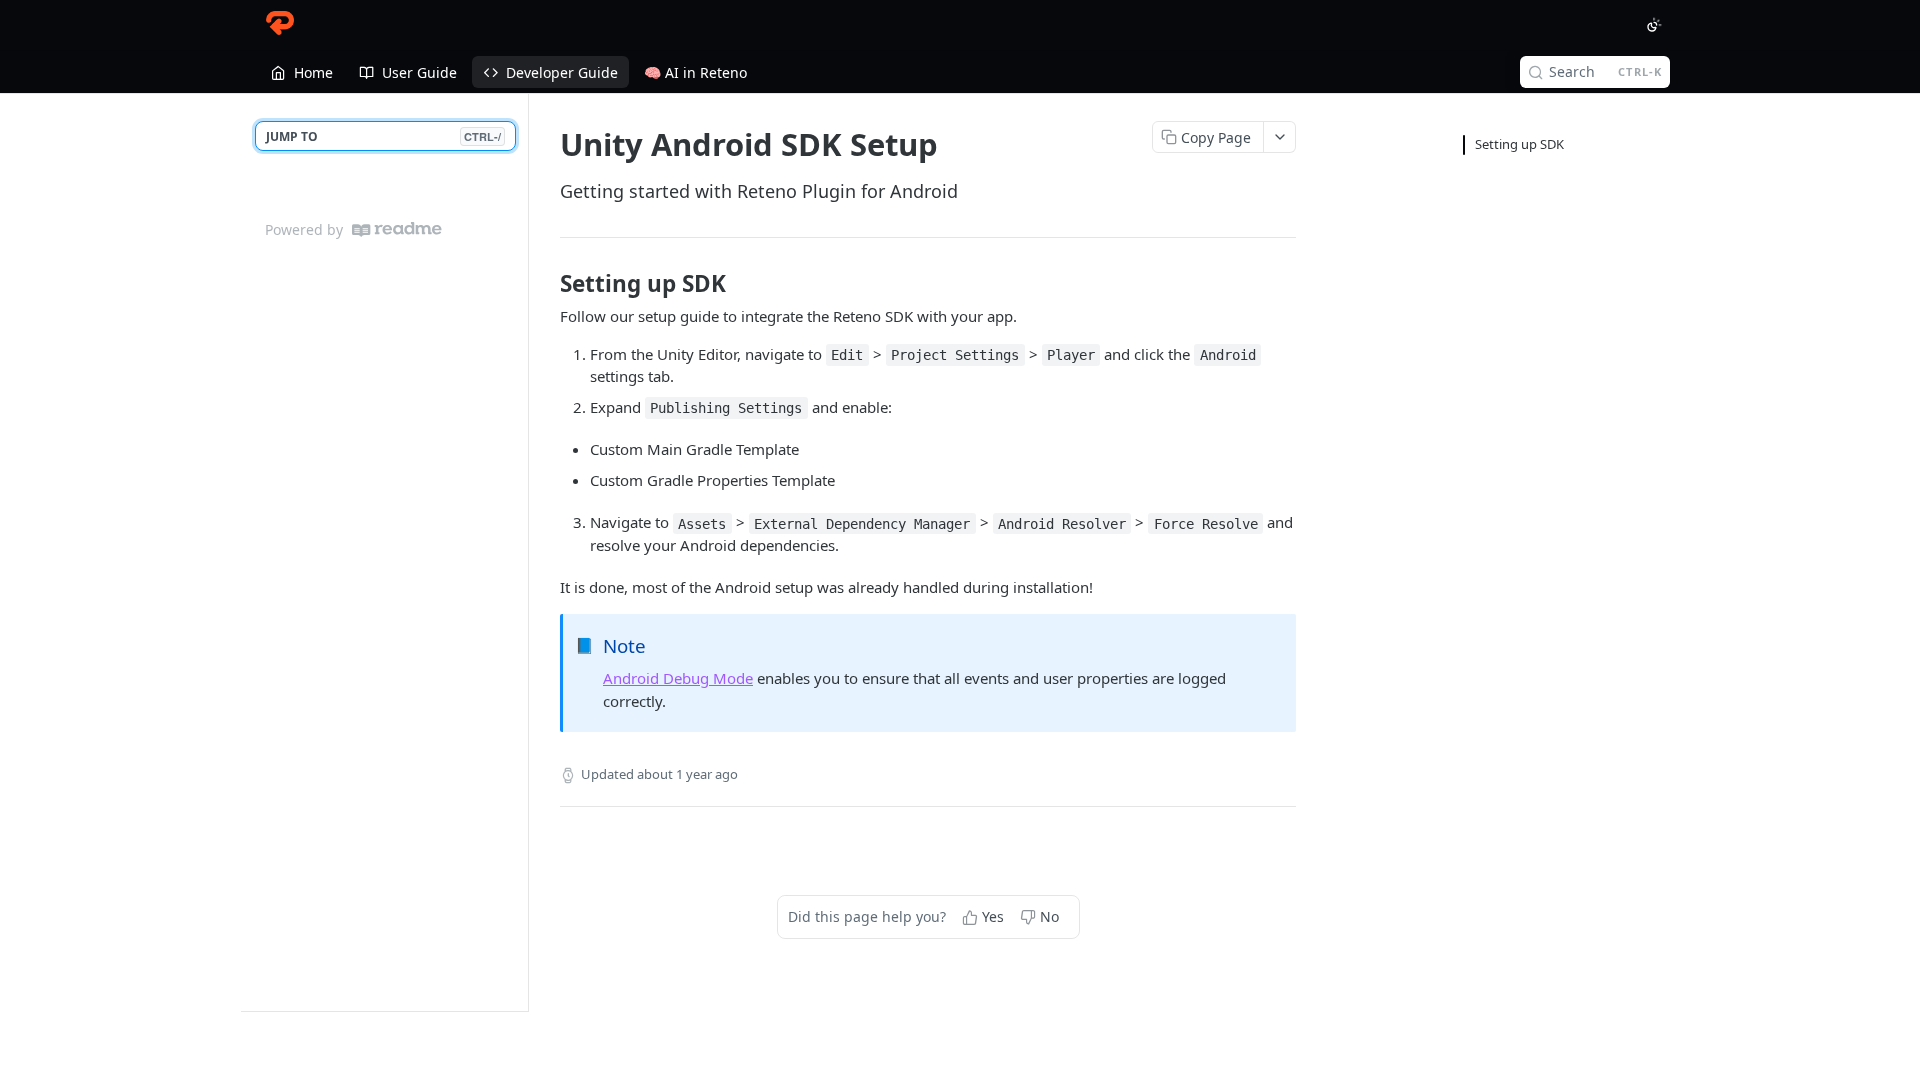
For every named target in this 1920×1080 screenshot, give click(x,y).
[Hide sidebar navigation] (524, 552)
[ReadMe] (397, 229)
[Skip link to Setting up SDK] (546, 284)
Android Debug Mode (678, 678)
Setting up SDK (1519, 144)
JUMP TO (383, 136)
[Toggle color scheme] (1654, 25)
